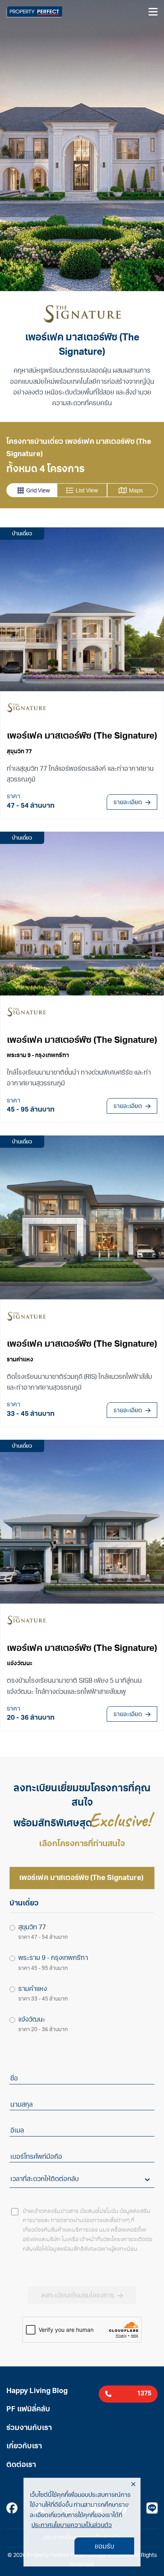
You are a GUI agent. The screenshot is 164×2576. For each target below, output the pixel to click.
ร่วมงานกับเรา (29, 2428)
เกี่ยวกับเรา (24, 2447)
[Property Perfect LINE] (152, 2510)
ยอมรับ (104, 2547)
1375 (144, 2394)
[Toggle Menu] (153, 12)
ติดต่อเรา (21, 2465)
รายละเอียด (128, 803)
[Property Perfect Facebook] (12, 2510)
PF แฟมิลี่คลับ (28, 2410)
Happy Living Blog (37, 2391)
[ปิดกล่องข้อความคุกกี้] (133, 2485)
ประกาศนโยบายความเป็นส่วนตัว (72, 2526)
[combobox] (11, 2180)
